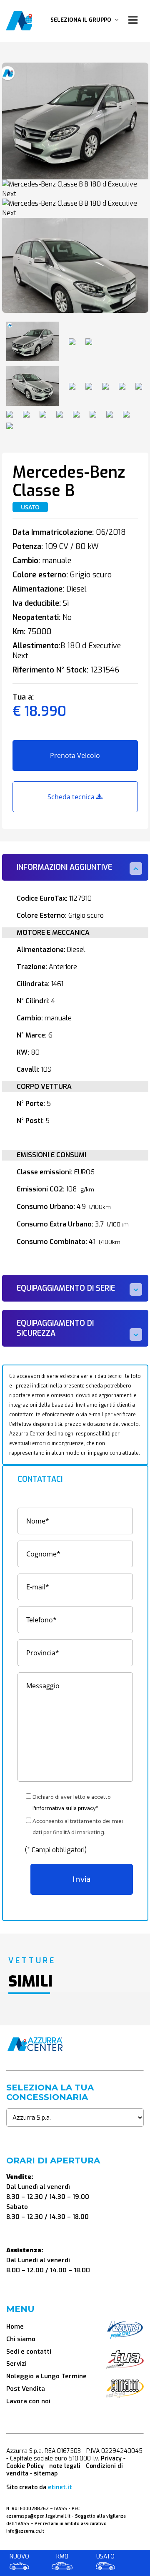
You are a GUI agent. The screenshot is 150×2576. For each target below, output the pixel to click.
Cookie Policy (25, 2466)
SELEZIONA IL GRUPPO (83, 20)
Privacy (111, 2459)
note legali (65, 2466)
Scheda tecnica (72, 797)
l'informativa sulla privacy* (65, 1808)
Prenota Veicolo (75, 755)
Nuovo (19, 2557)
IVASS (61, 2509)
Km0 (62, 2557)
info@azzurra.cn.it (25, 2531)
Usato (105, 2557)
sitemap (46, 2474)
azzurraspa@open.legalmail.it (38, 2516)
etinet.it (60, 2487)
